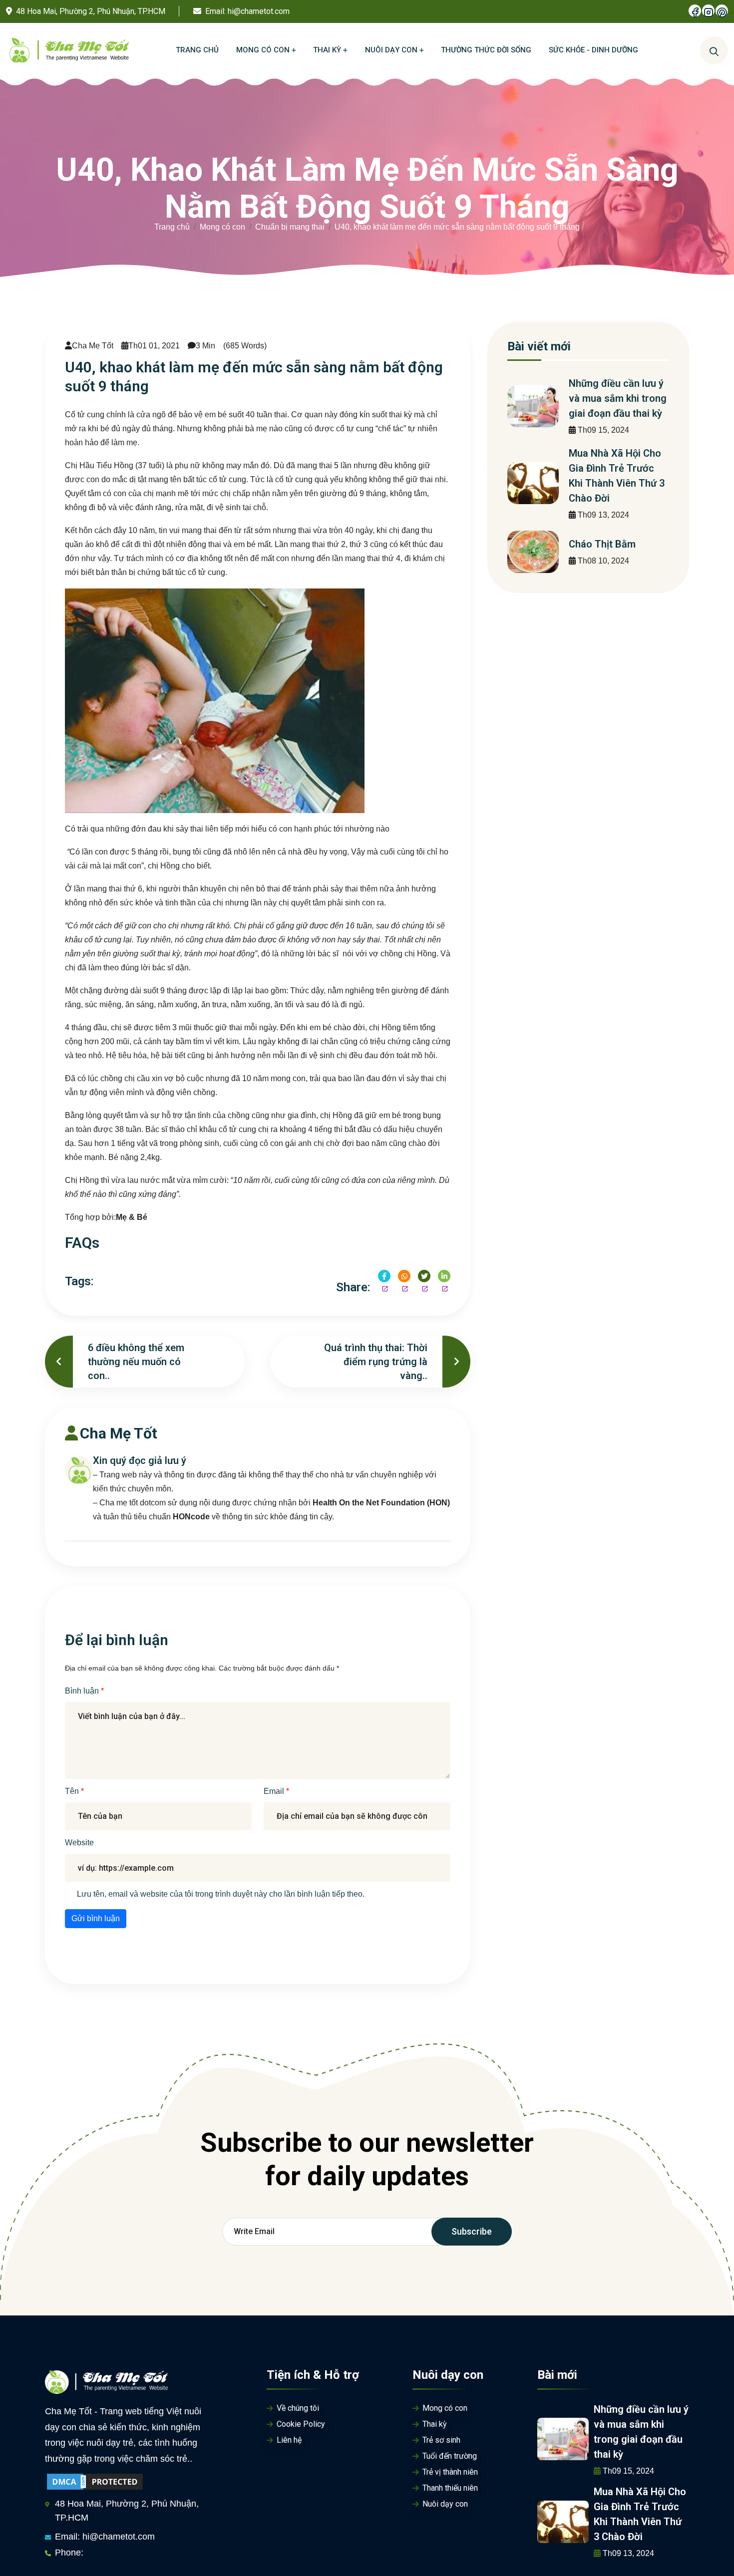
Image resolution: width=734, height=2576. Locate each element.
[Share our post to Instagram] (404, 1276)
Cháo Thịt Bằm (602, 544)
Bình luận (83, 1691)
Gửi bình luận (96, 1918)
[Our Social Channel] (695, 11)
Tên (73, 1791)
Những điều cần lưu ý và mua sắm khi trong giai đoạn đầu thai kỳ (618, 398)
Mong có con (222, 227)
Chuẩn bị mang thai (290, 227)
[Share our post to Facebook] (384, 1276)
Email (275, 1791)
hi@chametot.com (259, 11)
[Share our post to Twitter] (424, 1276)
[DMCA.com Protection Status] (95, 2481)
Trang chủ (172, 227)
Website (79, 1843)
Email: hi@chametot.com (105, 2537)
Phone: (69, 2553)
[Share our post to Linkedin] (444, 1276)
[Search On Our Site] (714, 50)
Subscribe (472, 2231)
